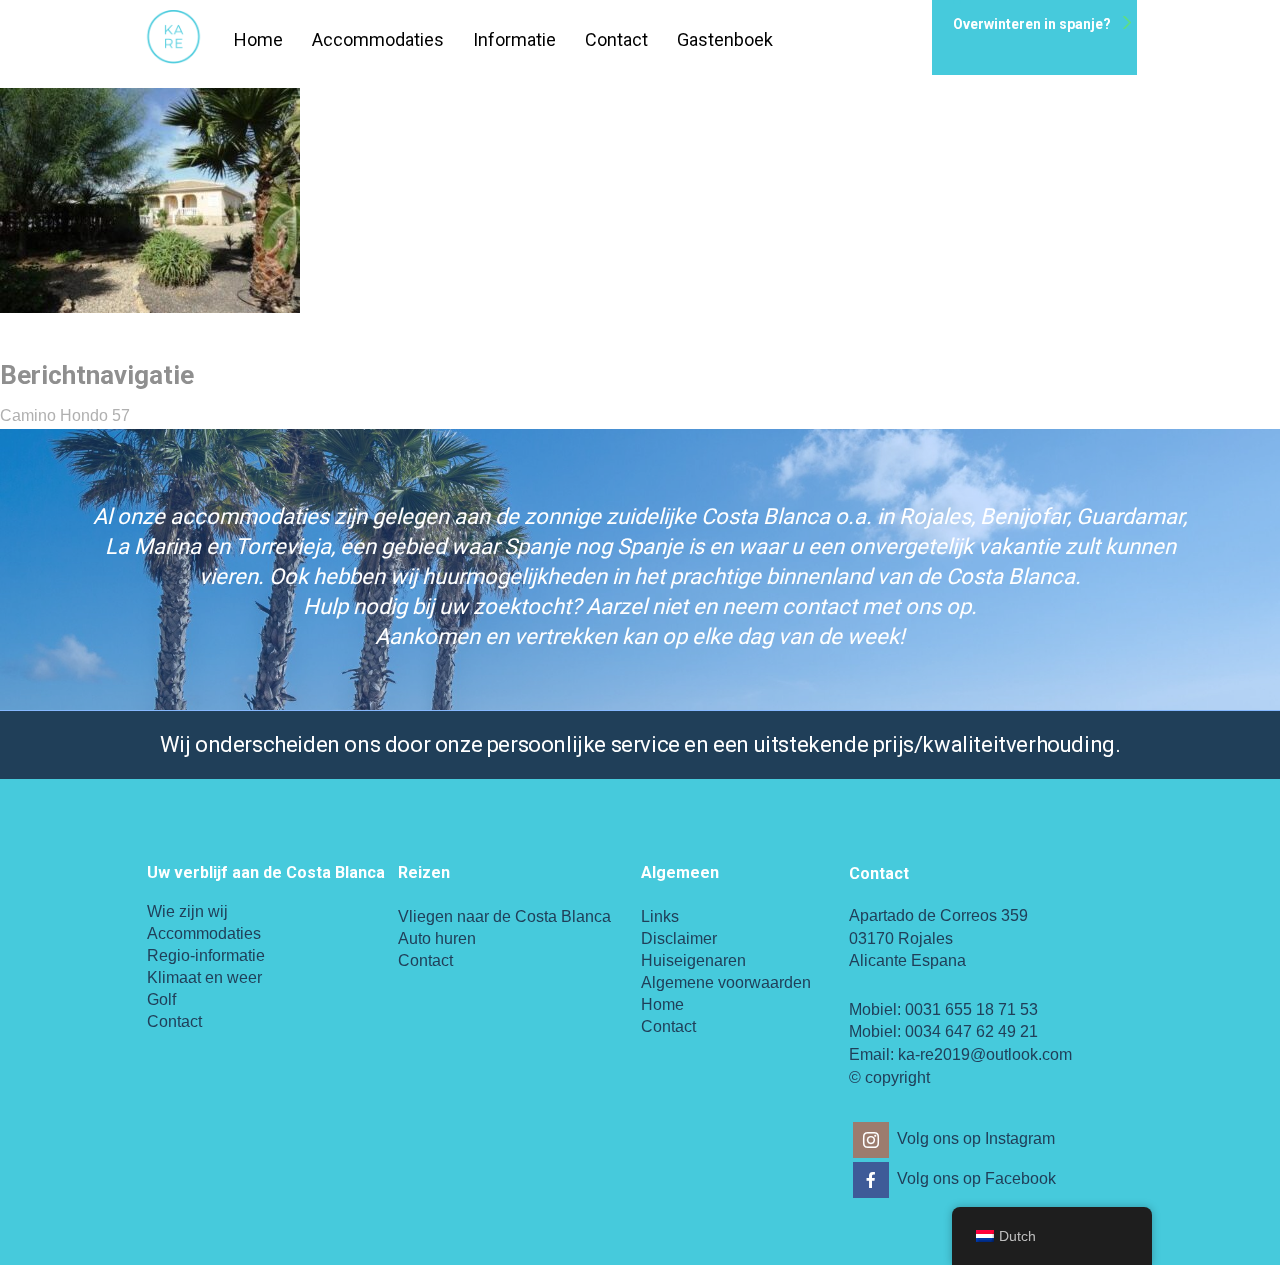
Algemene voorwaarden (726, 982)
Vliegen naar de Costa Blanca (504, 916)
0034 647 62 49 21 (971, 1031)
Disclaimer (679, 938)
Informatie (514, 39)
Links (660, 916)
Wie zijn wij (187, 911)
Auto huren (437, 938)
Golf (161, 999)
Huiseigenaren (693, 960)
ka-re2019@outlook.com (985, 1054)
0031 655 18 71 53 (971, 1009)
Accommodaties (378, 39)
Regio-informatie (206, 955)
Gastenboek (725, 39)
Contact (616, 39)
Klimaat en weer (204, 977)
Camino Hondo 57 (65, 415)
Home (258, 39)
